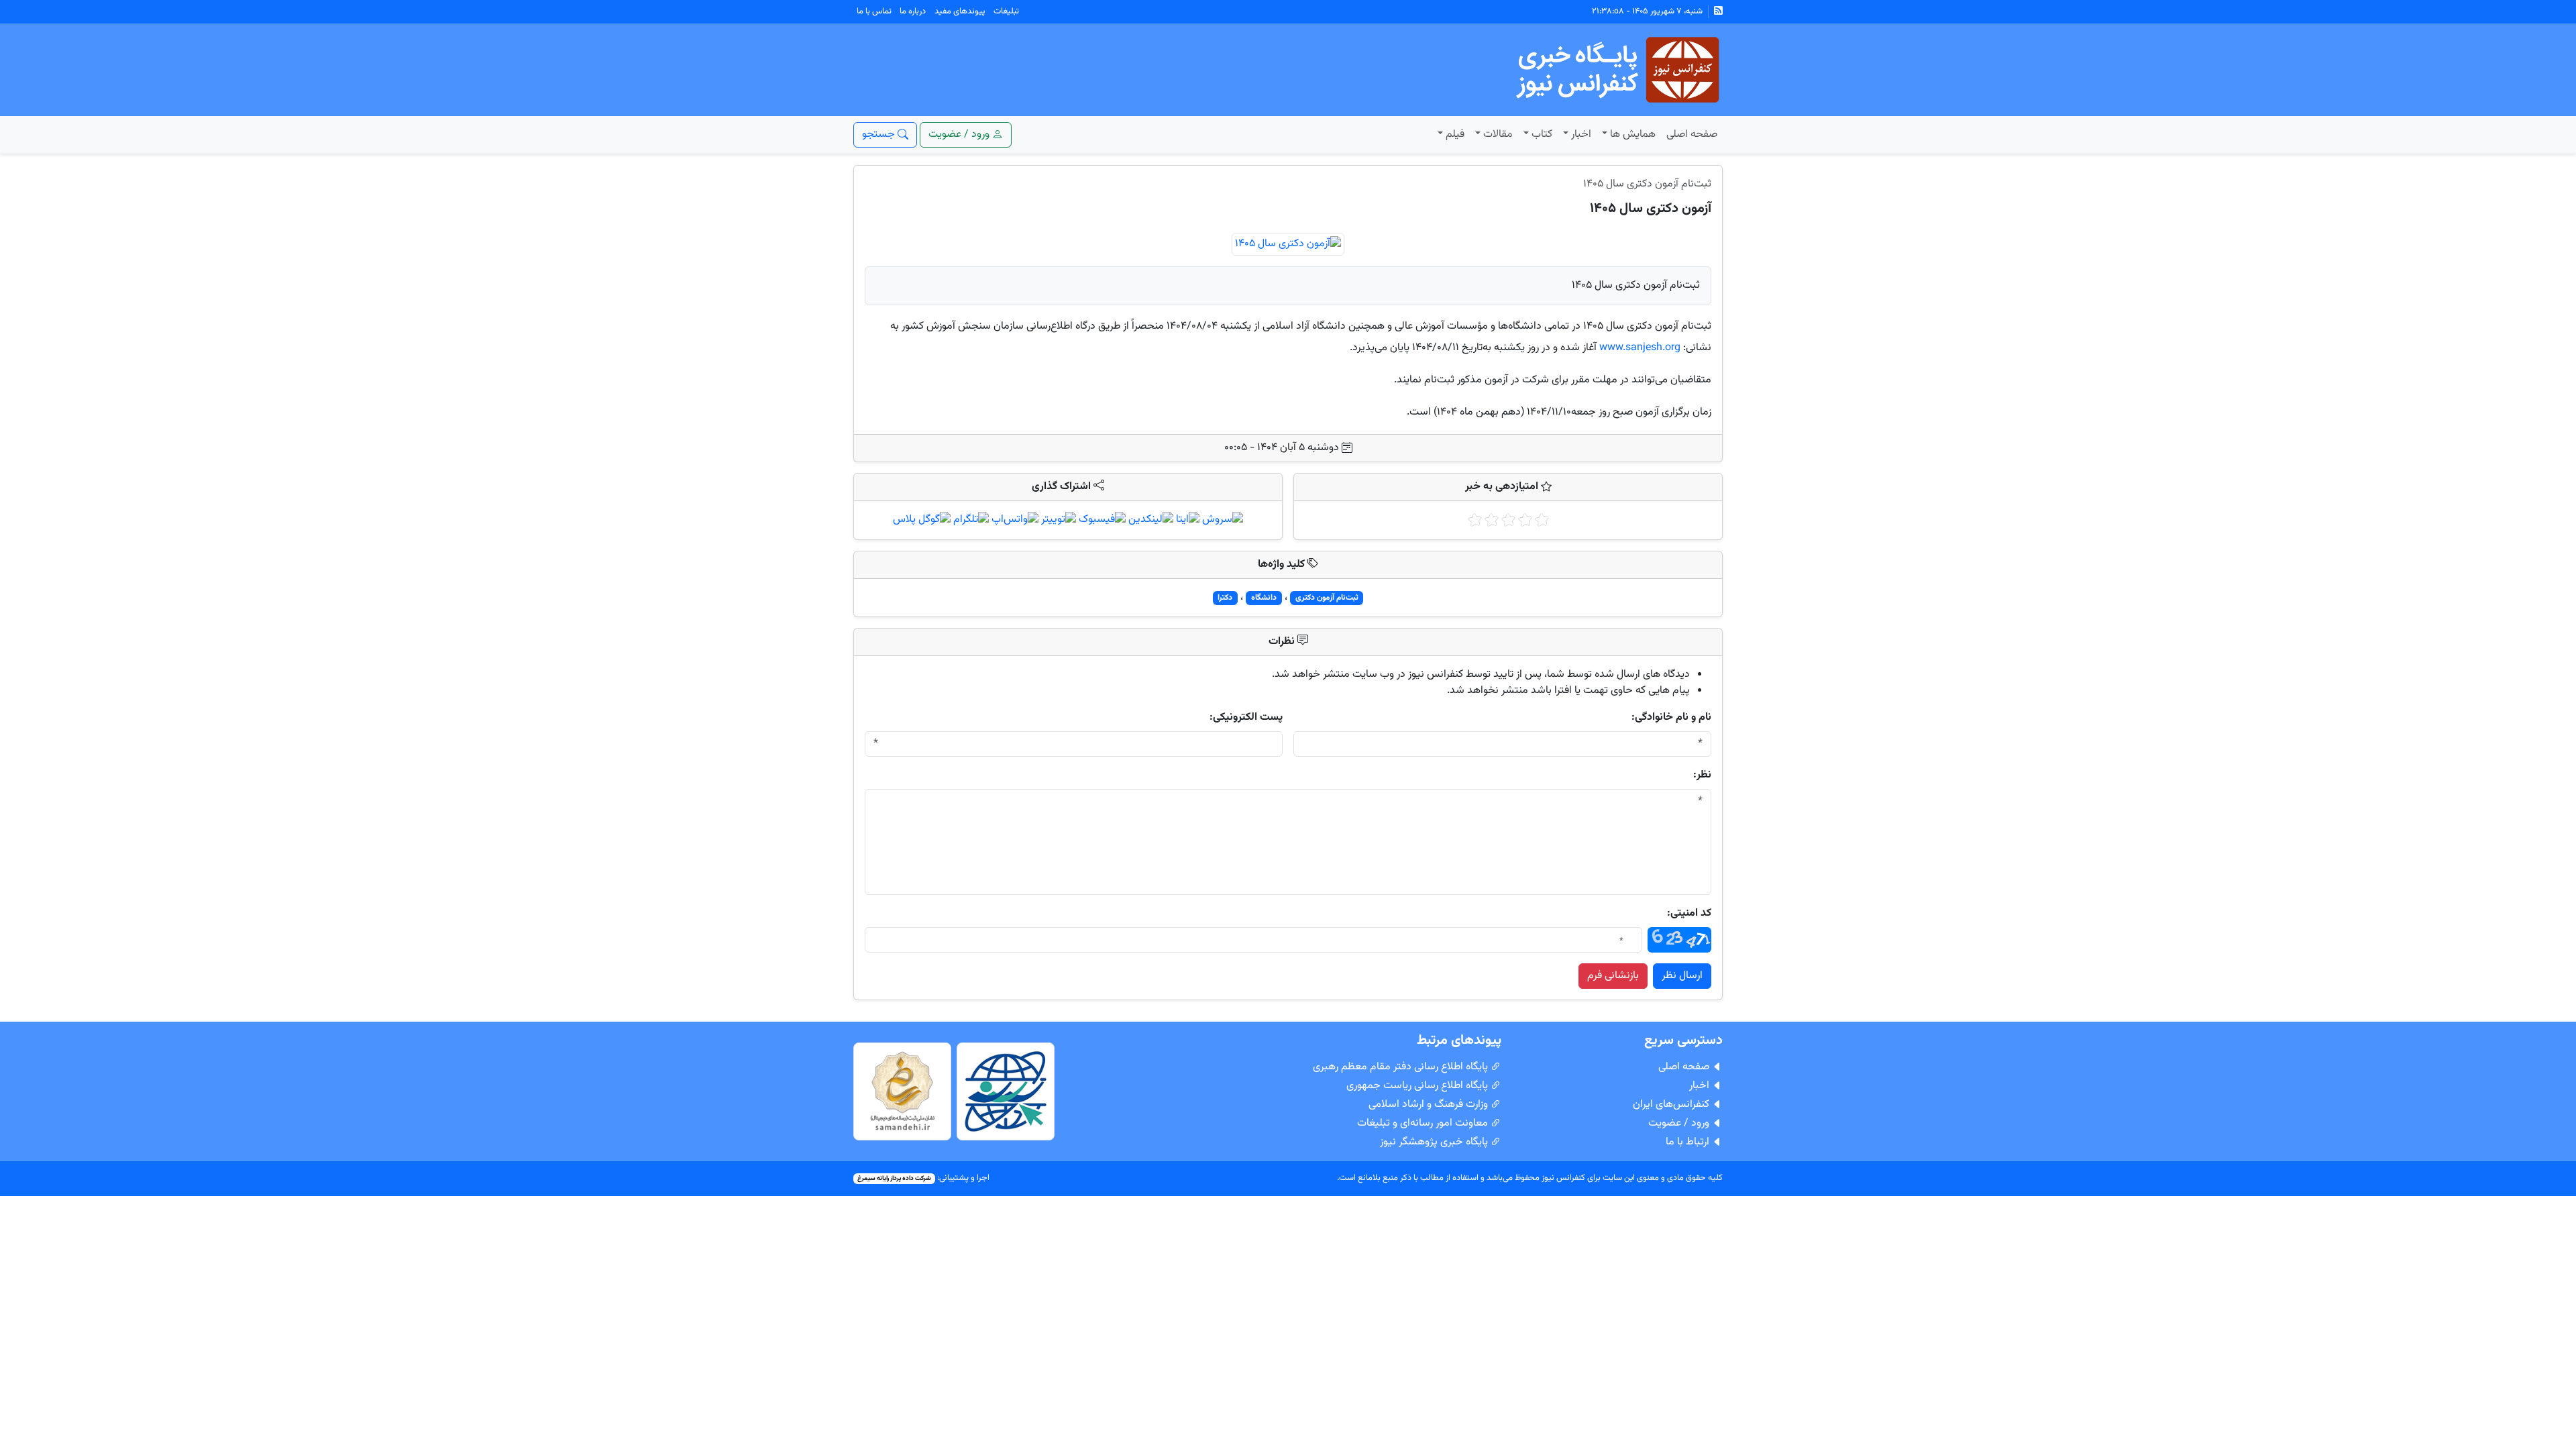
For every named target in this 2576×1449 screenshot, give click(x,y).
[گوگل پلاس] (922, 520)
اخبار (1581, 135)
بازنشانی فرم (1613, 976)
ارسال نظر (1682, 976)
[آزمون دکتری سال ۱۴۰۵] (1288, 245)
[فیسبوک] (1102, 520)
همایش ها (1633, 135)
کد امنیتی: (1689, 914)
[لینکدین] (1151, 520)
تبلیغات (1006, 11)
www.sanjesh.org (1640, 348)
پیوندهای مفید (960, 11)
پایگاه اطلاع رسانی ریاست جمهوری (1418, 1086)
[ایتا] (1188, 520)
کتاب (1542, 135)
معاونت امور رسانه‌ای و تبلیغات (1424, 1123)
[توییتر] (1059, 520)
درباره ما (913, 11)
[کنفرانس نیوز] (1616, 70)
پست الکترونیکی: (1246, 718)
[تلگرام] (971, 520)
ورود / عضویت (1680, 1123)
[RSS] (1718, 12)
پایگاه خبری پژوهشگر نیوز (1435, 1142)
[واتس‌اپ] (1015, 520)
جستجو (880, 135)
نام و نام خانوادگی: (1671, 718)
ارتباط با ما (1689, 1142)
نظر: (1702, 775)
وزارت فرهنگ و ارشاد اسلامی (1430, 1105)
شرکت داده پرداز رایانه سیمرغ (894, 1178)
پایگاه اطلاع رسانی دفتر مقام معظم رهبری (1402, 1067)
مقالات (1498, 135)
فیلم (1455, 135)
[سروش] (1223, 520)
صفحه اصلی (1692, 135)
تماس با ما (874, 11)
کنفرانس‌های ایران (1672, 1105)
